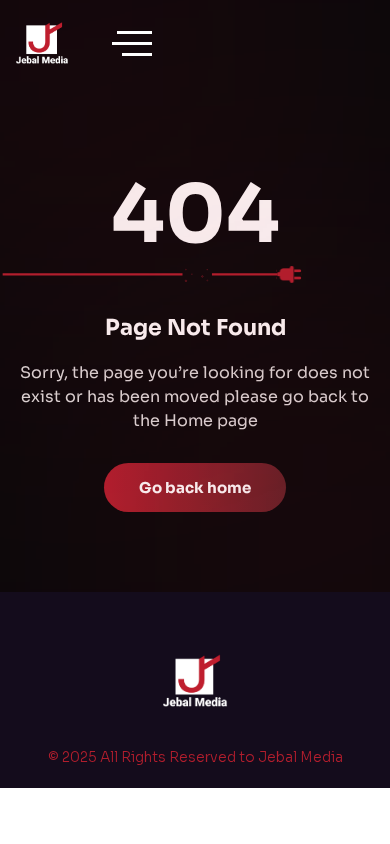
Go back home (195, 487)
